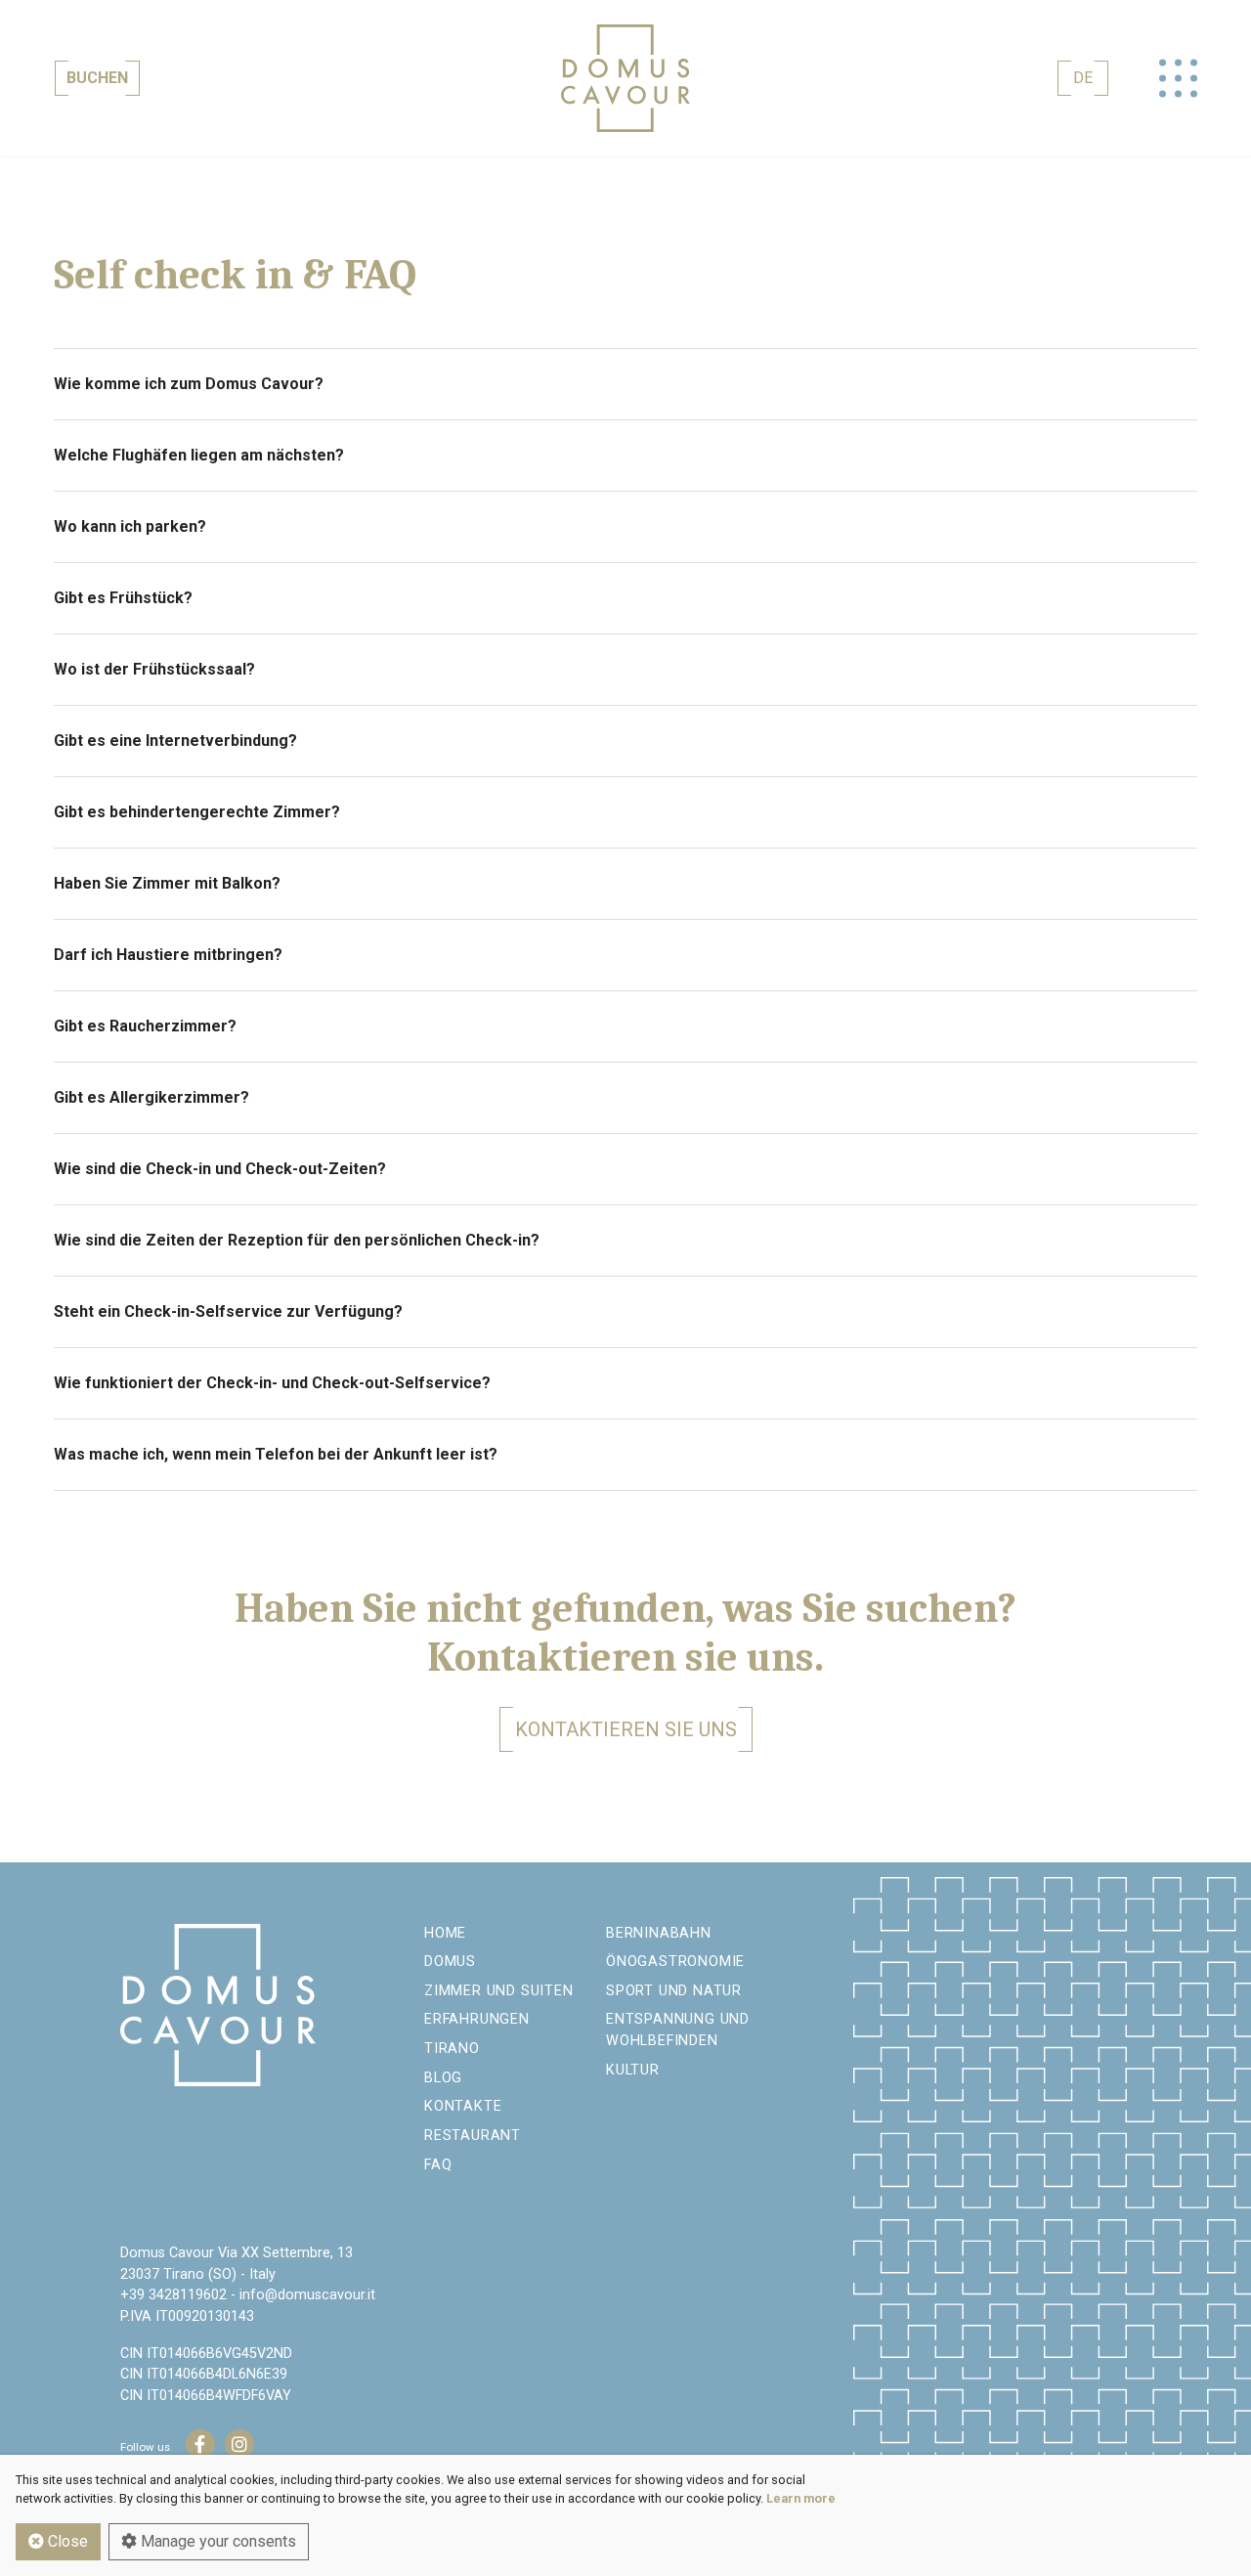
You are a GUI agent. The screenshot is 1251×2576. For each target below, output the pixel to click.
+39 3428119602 (173, 2295)
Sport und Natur (674, 1991)
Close (66, 2541)
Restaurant (473, 2136)
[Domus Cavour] (625, 78)
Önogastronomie (675, 1962)
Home (445, 1933)
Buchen (97, 78)
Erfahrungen (477, 2019)
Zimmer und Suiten (499, 1991)
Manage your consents (216, 2541)
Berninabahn (659, 1933)
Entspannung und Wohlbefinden (678, 2030)
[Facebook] (200, 2444)
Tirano (452, 2049)
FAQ (438, 2165)
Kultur (633, 2070)
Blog (443, 2078)
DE (1083, 78)
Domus (450, 1962)
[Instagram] (239, 2444)
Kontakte (463, 2106)
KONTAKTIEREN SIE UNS (626, 1729)
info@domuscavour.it (307, 2295)
